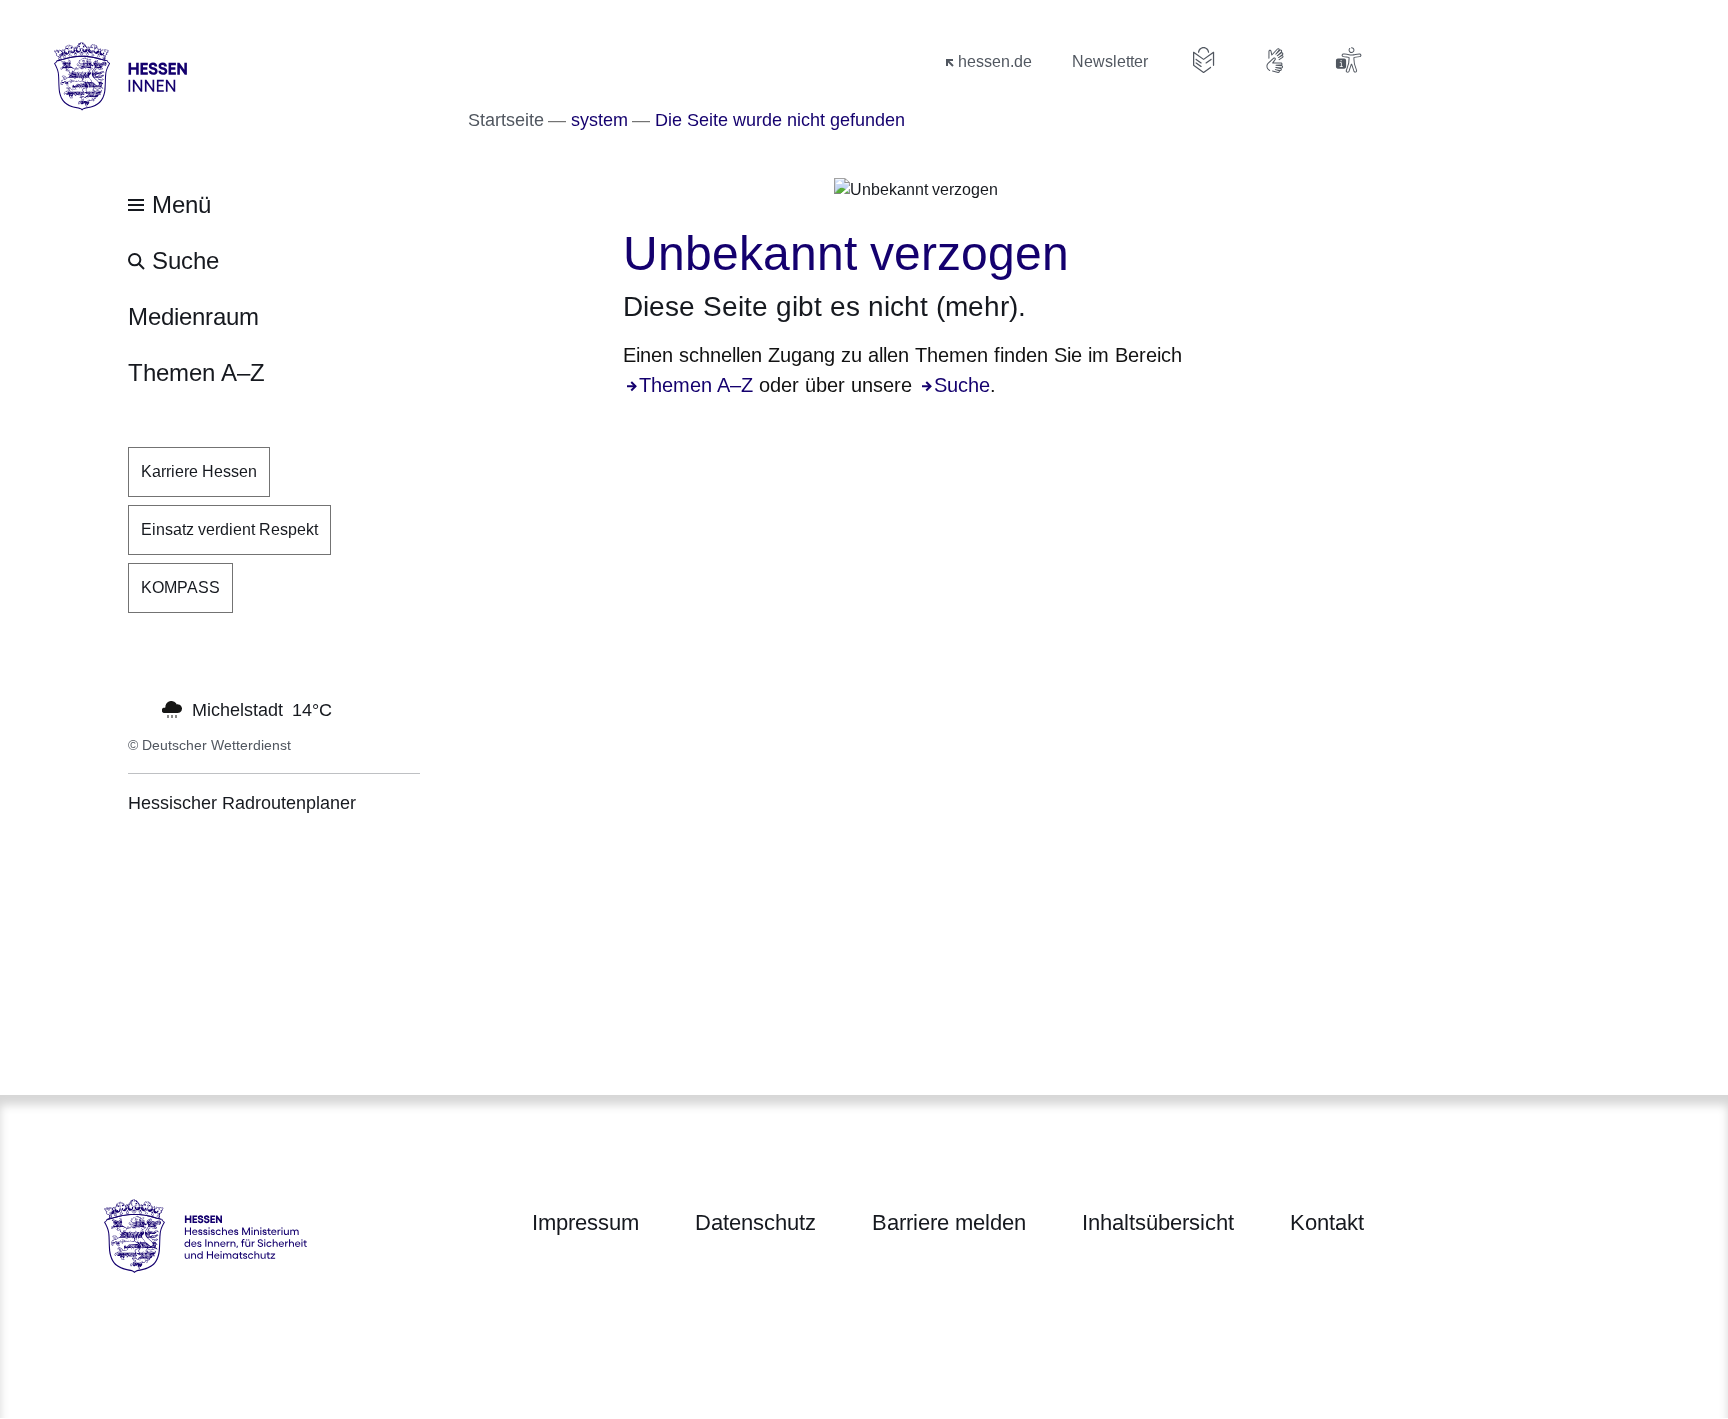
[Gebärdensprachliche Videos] (1276, 60)
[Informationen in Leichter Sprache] (1204, 60)
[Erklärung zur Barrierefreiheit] (1348, 60)
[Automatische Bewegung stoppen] (139, 708)
